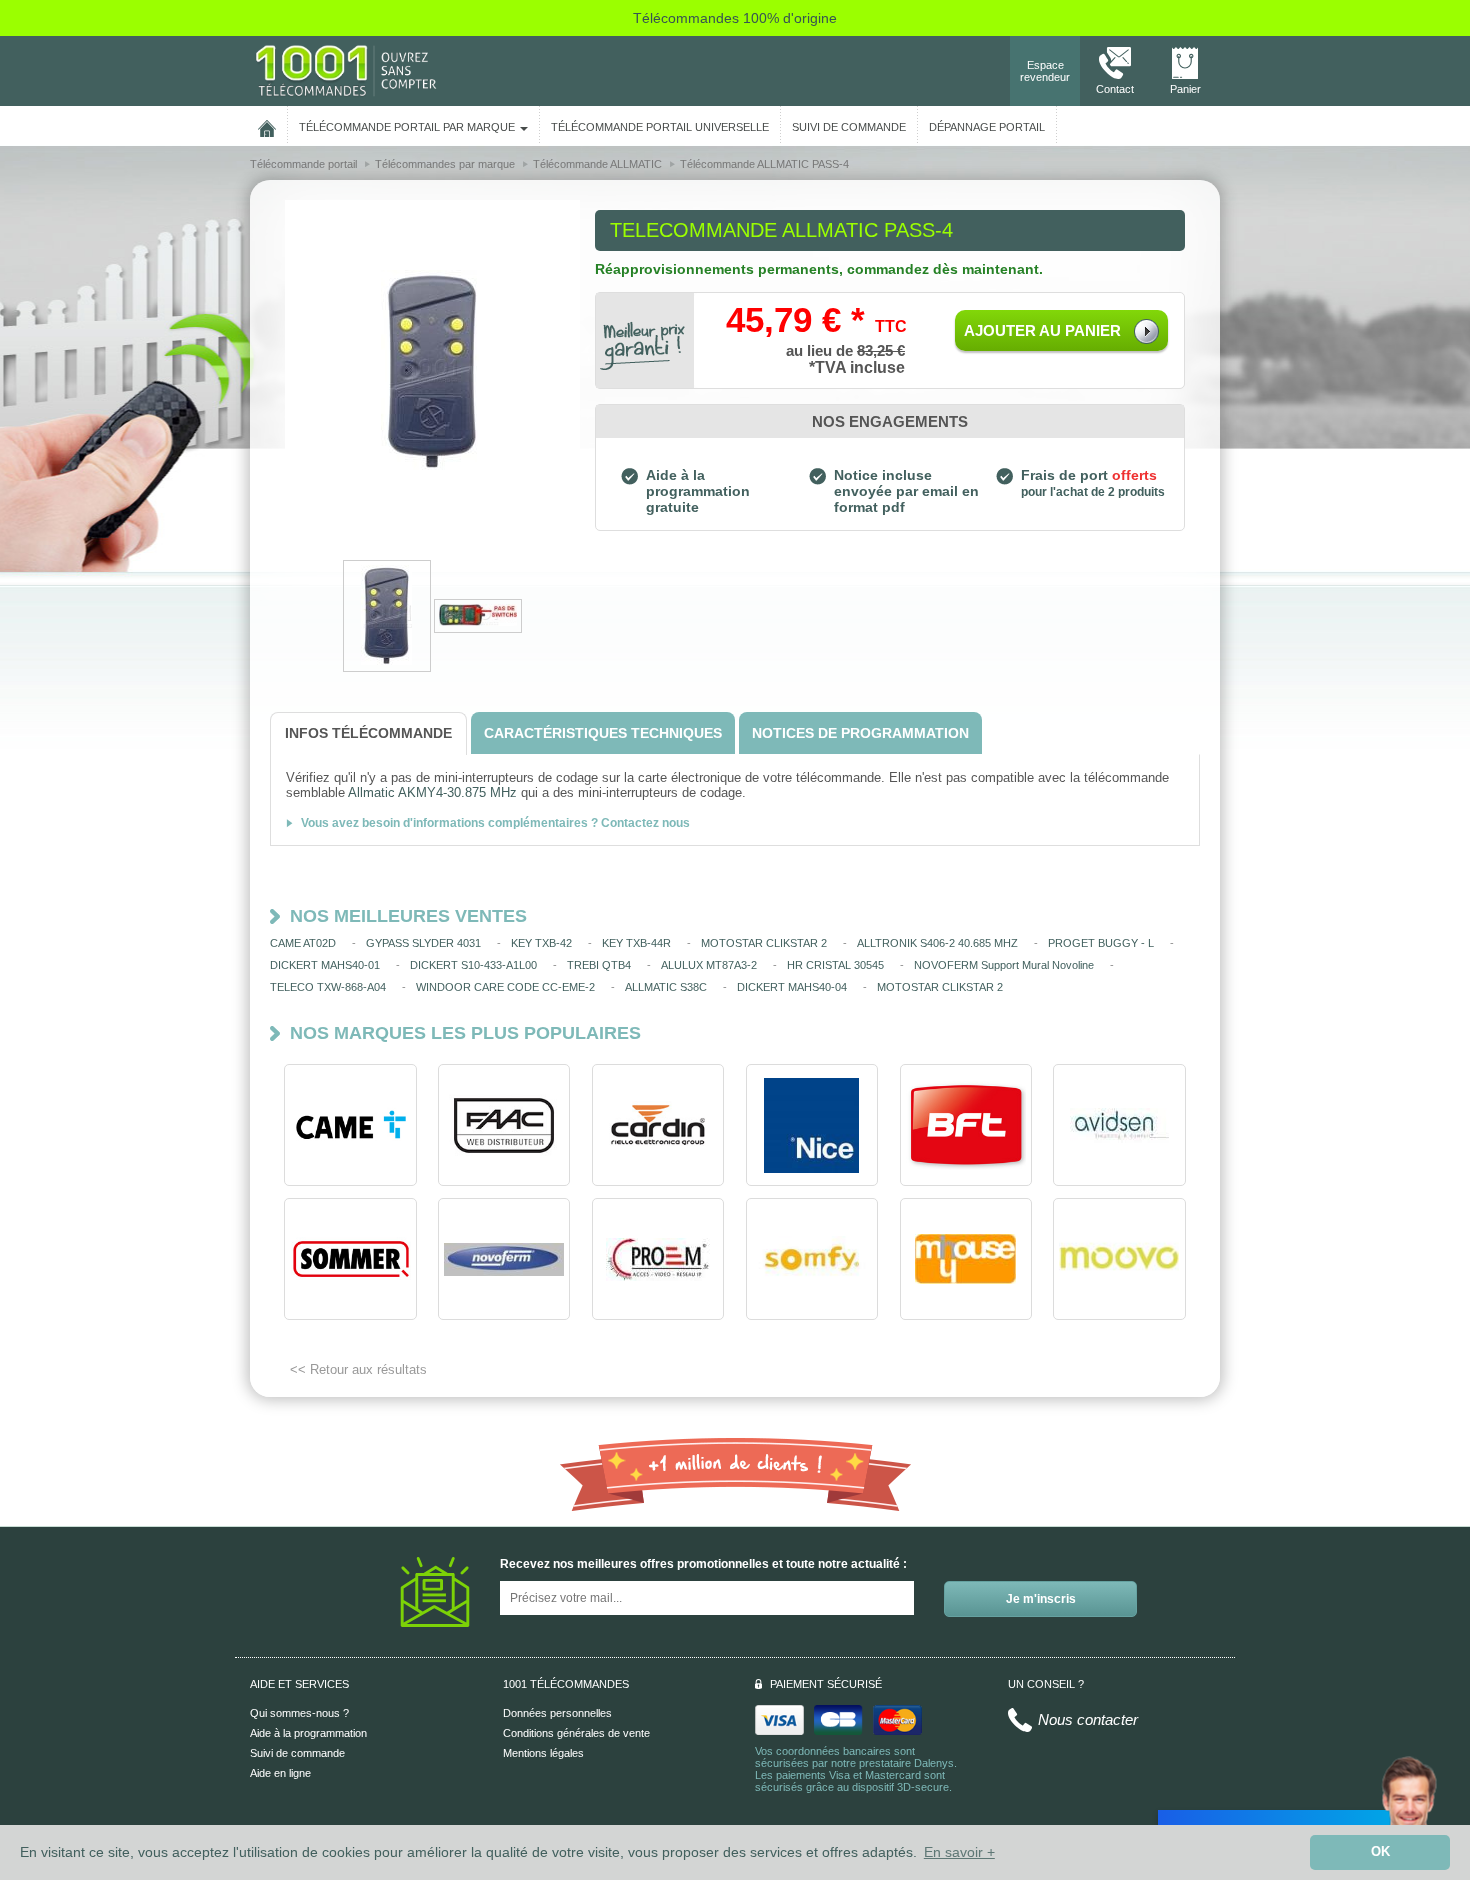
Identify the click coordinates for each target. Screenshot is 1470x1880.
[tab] (368, 733)
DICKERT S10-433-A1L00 (473, 965)
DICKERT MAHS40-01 (325, 965)
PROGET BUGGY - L (1101, 943)
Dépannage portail (987, 127)
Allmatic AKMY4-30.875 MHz (432, 792)
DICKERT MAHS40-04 (792, 987)
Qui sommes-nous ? (299, 1713)
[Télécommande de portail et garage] (346, 70)
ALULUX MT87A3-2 (709, 965)
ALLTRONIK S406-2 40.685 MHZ (937, 943)
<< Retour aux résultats (358, 1369)
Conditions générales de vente (576, 1733)
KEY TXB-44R (636, 943)
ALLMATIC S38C (666, 987)
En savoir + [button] (959, 1852)
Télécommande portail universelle (660, 127)
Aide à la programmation (308, 1733)
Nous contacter (1088, 1719)
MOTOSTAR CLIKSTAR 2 (764, 943)
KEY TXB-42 (541, 943)
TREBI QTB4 (599, 965)
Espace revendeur (1045, 71)
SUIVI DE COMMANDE (849, 127)
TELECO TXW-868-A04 (328, 987)
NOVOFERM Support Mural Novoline (1004, 965)
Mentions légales (543, 1753)
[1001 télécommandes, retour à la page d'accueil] (267, 125)
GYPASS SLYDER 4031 (423, 943)
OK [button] (1380, 1852)
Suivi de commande (297, 1753)
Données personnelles (557, 1713)
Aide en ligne (280, 1773)
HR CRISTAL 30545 (835, 965)
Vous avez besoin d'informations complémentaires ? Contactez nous (495, 823)
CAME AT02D (303, 943)
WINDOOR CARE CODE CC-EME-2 (505, 987)
